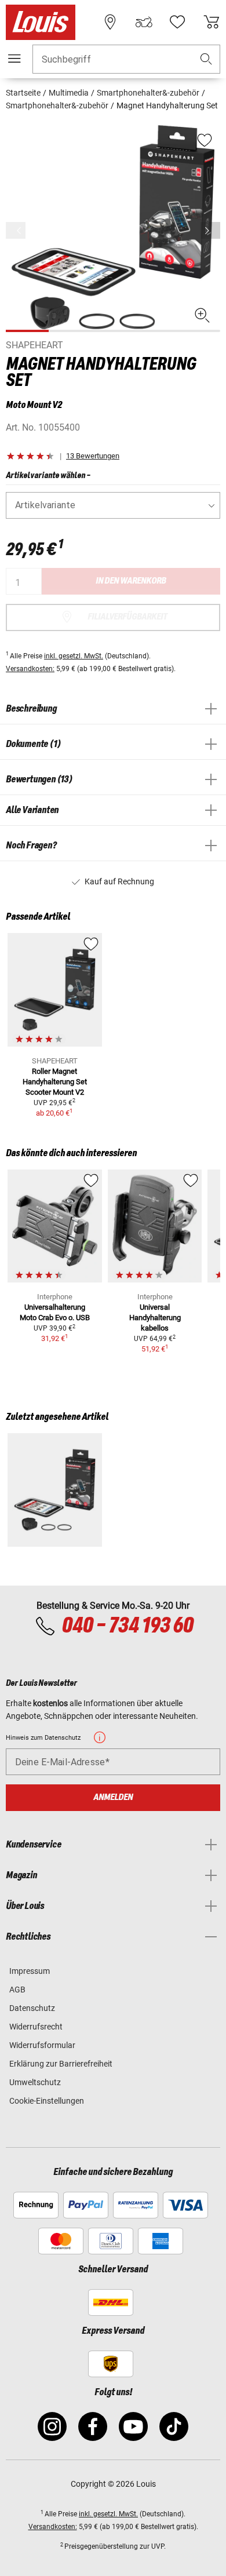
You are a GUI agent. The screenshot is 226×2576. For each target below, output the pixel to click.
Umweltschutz (35, 2082)
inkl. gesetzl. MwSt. (74, 656)
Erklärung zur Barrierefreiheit (61, 2064)
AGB (17, 1990)
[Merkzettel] (177, 22)
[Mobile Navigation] (14, 59)
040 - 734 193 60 (127, 1626)
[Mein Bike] (144, 22)
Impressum (30, 1971)
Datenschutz (32, 2008)
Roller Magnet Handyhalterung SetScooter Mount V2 (55, 1082)
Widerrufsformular (42, 2045)
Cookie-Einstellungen (47, 2101)
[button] (206, 59)
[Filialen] (110, 22)
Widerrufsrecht (36, 2027)
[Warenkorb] (212, 22)
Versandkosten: (30, 669)
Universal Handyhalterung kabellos (155, 1318)
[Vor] (210, 230)
